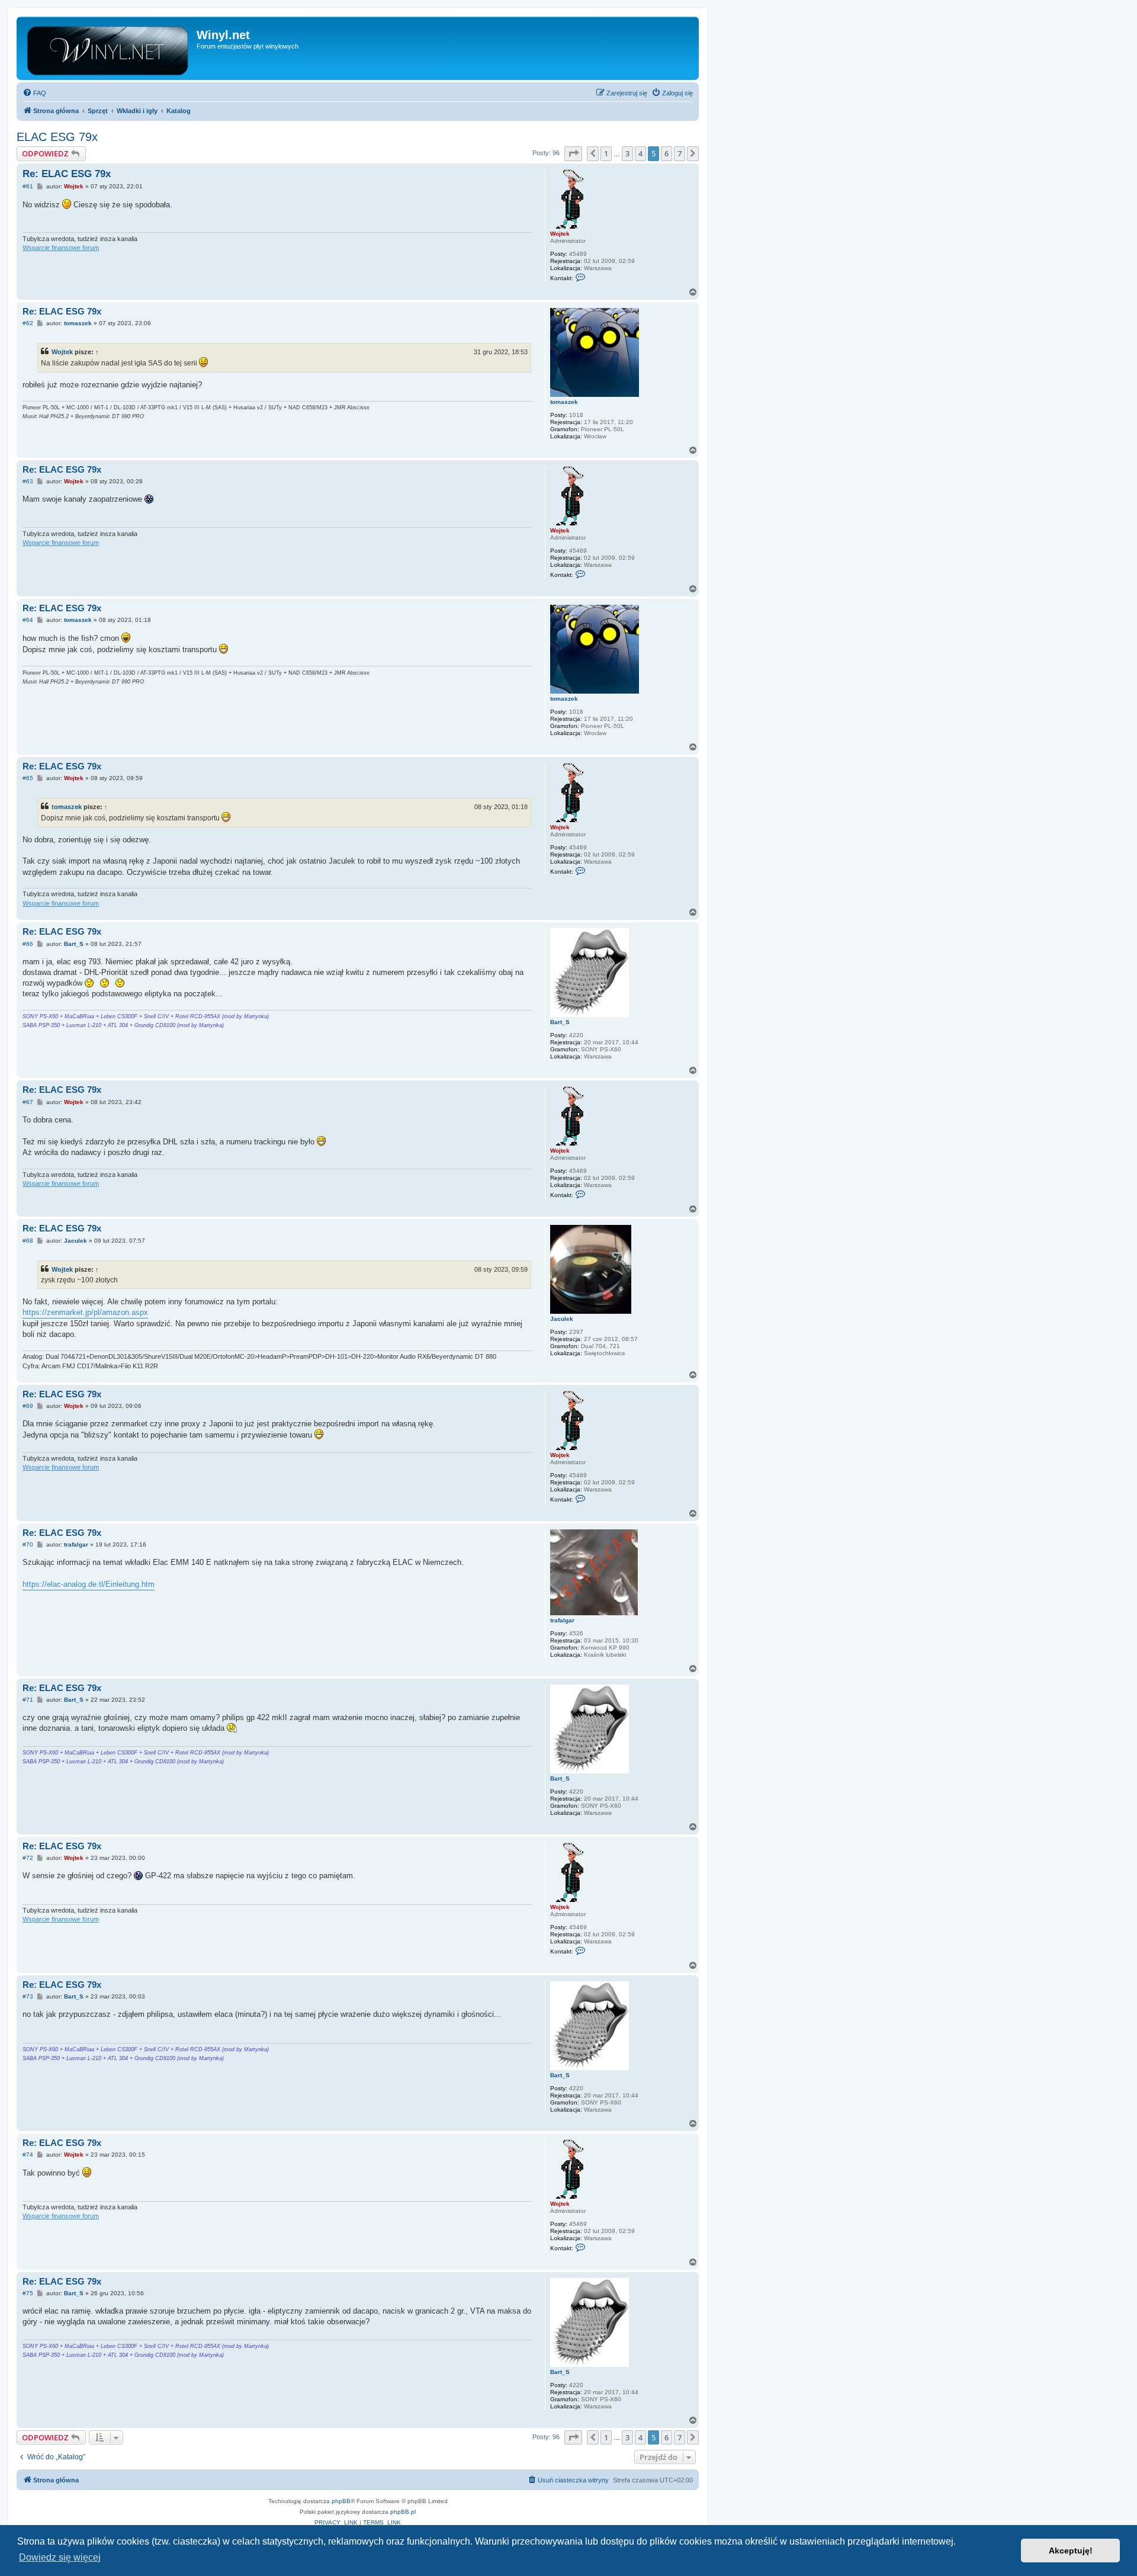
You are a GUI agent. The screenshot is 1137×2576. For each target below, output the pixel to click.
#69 (28, 1406)
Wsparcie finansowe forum (61, 248)
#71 (28, 1700)
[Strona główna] (108, 48)
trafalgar (562, 1620)
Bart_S (560, 1022)
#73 (28, 1996)
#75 (28, 2293)
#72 (28, 1858)
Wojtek (560, 234)
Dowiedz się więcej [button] (60, 2557)
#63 (28, 481)
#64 (28, 620)
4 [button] (640, 153)
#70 (28, 1544)
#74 (28, 2155)
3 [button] (627, 153)
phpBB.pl (403, 2512)
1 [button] (606, 153)
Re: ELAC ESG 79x (67, 174)
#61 (28, 186)
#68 (28, 1241)
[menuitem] (34, 93)
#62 (28, 323)
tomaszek (564, 402)
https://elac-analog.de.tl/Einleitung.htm (89, 1584)
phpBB (341, 2501)
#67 (28, 1102)
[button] (573, 153)
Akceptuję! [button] (1071, 2551)
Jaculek (562, 1319)
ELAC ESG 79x (57, 137)
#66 (28, 944)
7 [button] (680, 153)
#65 (28, 778)
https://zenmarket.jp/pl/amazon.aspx (85, 1312)
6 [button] (667, 153)
